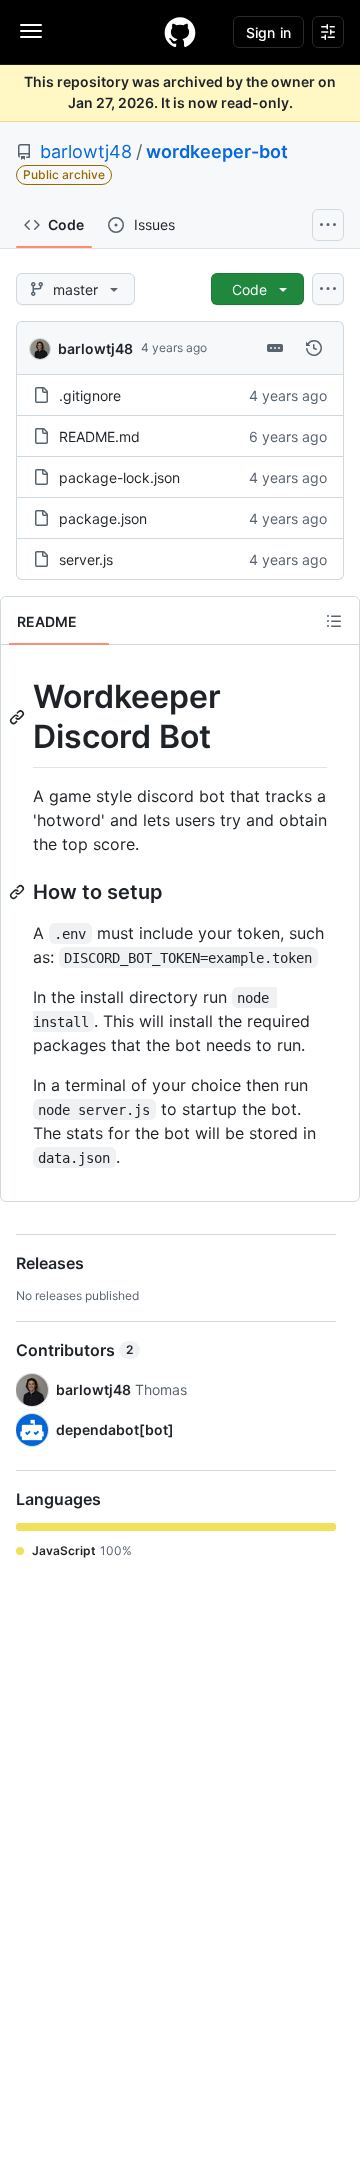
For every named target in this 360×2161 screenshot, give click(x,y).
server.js (86, 559)
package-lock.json (119, 477)
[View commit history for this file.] (314, 348)
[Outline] (334, 621)
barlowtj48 (86, 151)
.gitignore (90, 395)
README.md (99, 436)
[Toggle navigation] (31, 31)
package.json (103, 518)
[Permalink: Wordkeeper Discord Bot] (19, 717)
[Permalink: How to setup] (19, 892)
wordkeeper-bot (217, 151)
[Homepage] (180, 32)
